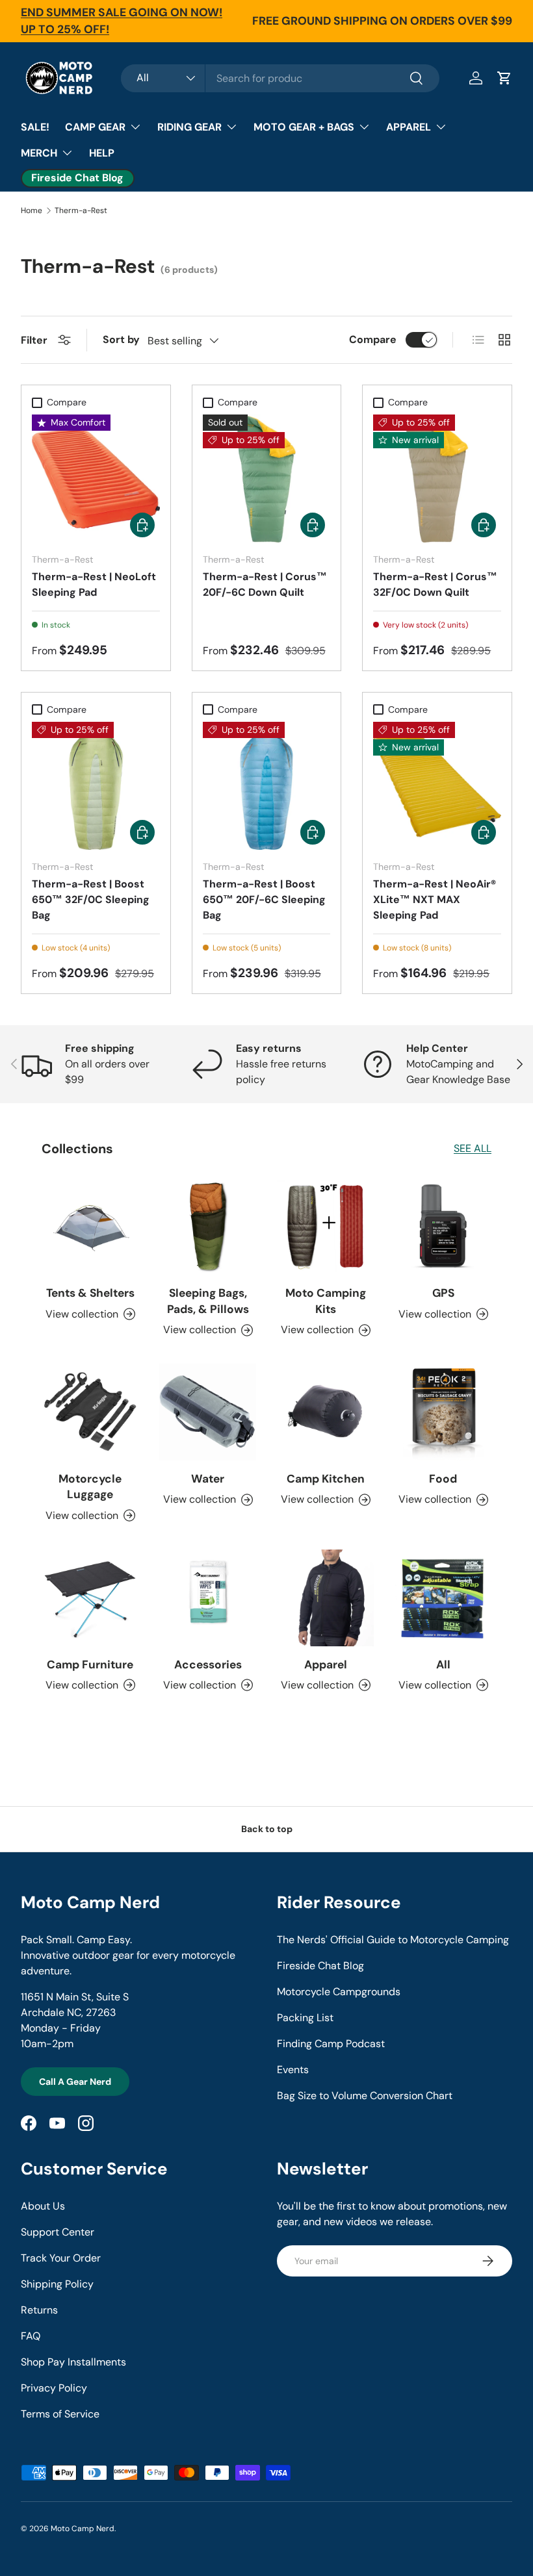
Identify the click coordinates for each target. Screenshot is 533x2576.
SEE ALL (473, 1148)
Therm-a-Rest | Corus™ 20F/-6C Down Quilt (265, 584)
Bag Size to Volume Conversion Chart (365, 2096)
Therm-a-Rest (81, 210)
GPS (443, 1293)
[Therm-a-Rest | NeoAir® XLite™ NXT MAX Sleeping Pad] (437, 786)
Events (293, 2070)
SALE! (35, 127)
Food (443, 1479)
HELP (102, 153)
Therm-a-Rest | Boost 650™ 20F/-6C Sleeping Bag (264, 899)
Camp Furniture (90, 1664)
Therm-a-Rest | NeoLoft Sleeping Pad (94, 584)
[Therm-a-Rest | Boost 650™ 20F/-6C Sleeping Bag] (267, 786)
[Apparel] (325, 1598)
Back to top (267, 1829)
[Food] (443, 1412)
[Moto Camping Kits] (325, 1226)
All (443, 1664)
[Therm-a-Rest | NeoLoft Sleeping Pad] (96, 478)
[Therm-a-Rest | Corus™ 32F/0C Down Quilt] (437, 478)
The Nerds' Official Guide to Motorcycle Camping (393, 1940)
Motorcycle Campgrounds (339, 1992)
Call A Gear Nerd (75, 2082)
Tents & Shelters (90, 1293)
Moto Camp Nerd (83, 2529)
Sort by (121, 339)
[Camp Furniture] (90, 1598)
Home (32, 210)
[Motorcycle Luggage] (90, 1412)
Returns (39, 2310)
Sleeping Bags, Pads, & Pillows (208, 1301)
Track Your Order (61, 2258)
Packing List (305, 2018)
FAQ (31, 2336)
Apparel (326, 1664)
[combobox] (280, 78)
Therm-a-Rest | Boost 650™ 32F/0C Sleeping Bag (91, 899)
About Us (43, 2206)
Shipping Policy (57, 2284)
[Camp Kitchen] (325, 1412)
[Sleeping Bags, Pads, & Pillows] (208, 1226)
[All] (443, 1598)
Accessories (208, 1664)
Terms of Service (60, 2414)
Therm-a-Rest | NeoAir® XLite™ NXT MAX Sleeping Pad (435, 899)
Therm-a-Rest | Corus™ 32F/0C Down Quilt (435, 584)
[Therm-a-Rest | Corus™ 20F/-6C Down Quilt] (267, 478)
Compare (373, 339)
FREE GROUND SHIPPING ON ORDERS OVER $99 (382, 21)
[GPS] (443, 1226)
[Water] (208, 1412)
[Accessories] (208, 1598)
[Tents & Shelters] (90, 1226)
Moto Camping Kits (326, 1301)
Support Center (58, 2232)
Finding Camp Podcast (331, 2044)
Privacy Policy (54, 2388)
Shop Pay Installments (73, 2362)
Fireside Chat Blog (320, 1966)
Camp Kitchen (326, 1479)
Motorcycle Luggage (90, 1486)
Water (208, 1479)
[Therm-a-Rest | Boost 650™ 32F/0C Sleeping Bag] (96, 786)
